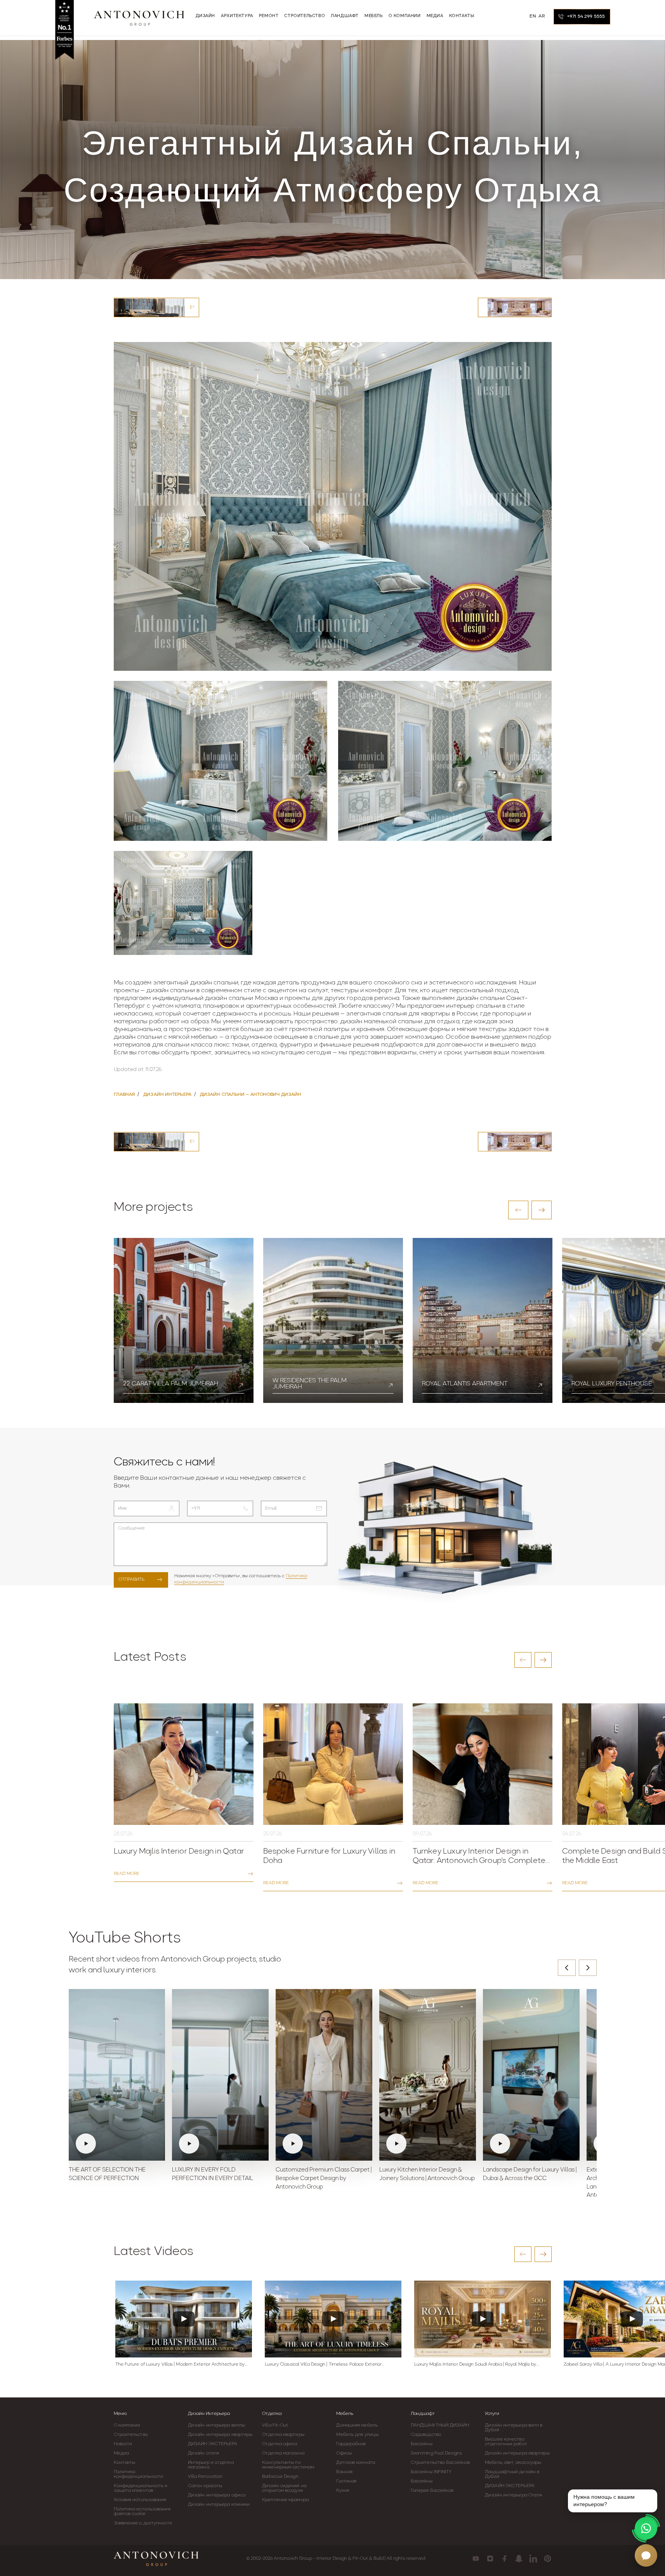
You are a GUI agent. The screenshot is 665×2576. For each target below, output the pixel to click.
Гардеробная (351, 2444)
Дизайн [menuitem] (206, 16)
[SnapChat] (519, 2559)
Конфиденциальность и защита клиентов (141, 2488)
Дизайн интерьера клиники (219, 2505)
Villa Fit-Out (275, 2425)
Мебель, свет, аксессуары (513, 2463)
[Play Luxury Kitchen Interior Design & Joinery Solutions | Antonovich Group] (428, 2075)
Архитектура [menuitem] (237, 16)
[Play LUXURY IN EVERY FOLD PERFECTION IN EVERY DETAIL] (220, 2075)
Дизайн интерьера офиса (217, 2495)
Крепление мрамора (285, 2500)
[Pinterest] (548, 2559)
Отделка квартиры (283, 2435)
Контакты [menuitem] (462, 16)
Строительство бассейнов (440, 2463)
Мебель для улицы (357, 2435)
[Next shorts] (588, 1968)
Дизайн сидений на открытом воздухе (284, 2488)
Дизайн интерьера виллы (216, 2425)
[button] (518, 1210)
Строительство (131, 2435)
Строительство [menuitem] (305, 16)
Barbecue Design (280, 2477)
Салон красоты (205, 2486)
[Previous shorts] (567, 1968)
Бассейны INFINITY (431, 2472)
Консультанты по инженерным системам (288, 2465)
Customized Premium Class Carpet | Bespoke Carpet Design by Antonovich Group (324, 2179)
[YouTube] (476, 2559)
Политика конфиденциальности (139, 2474)
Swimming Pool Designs (436, 2453)
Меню (120, 2414)
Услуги (492, 2414)
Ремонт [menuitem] (269, 16)
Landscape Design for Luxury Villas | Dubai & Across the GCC (530, 2174)
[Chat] (646, 2555)
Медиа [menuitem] (435, 16)
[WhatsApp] (646, 2528)
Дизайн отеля (203, 2453)
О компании (127, 2425)
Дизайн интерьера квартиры (220, 2435)
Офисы (344, 2453)
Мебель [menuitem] (374, 16)
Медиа (122, 2453)
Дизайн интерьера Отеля (513, 2495)
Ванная (344, 2472)
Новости (123, 2444)
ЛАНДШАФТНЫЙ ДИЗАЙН (440, 2425)
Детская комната (356, 2463)
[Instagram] (490, 2559)
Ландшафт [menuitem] (345, 16)
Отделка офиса (280, 2444)
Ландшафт (423, 2414)
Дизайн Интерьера (209, 2414)
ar (542, 16)
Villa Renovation (205, 2477)
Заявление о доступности (143, 2523)
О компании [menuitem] (405, 16)
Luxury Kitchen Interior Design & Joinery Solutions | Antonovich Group (427, 2174)
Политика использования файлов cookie (142, 2512)
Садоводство (426, 2435)
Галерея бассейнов (432, 2491)
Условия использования (140, 2500)
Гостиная (346, 2481)
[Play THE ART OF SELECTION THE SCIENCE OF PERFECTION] (117, 2075)
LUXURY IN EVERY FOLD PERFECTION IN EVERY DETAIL (213, 2174)
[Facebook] (504, 2559)
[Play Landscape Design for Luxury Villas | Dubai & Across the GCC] (531, 2075)
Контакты (125, 2463)
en (533, 16)
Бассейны (422, 2444)
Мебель (345, 2414)
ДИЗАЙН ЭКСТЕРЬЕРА (213, 2444)
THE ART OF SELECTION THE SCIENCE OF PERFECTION (107, 2174)
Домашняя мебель (357, 2425)
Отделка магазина (283, 2453)
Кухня (343, 2491)
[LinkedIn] (533, 2559)
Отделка (272, 2414)
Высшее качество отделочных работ (506, 2442)
